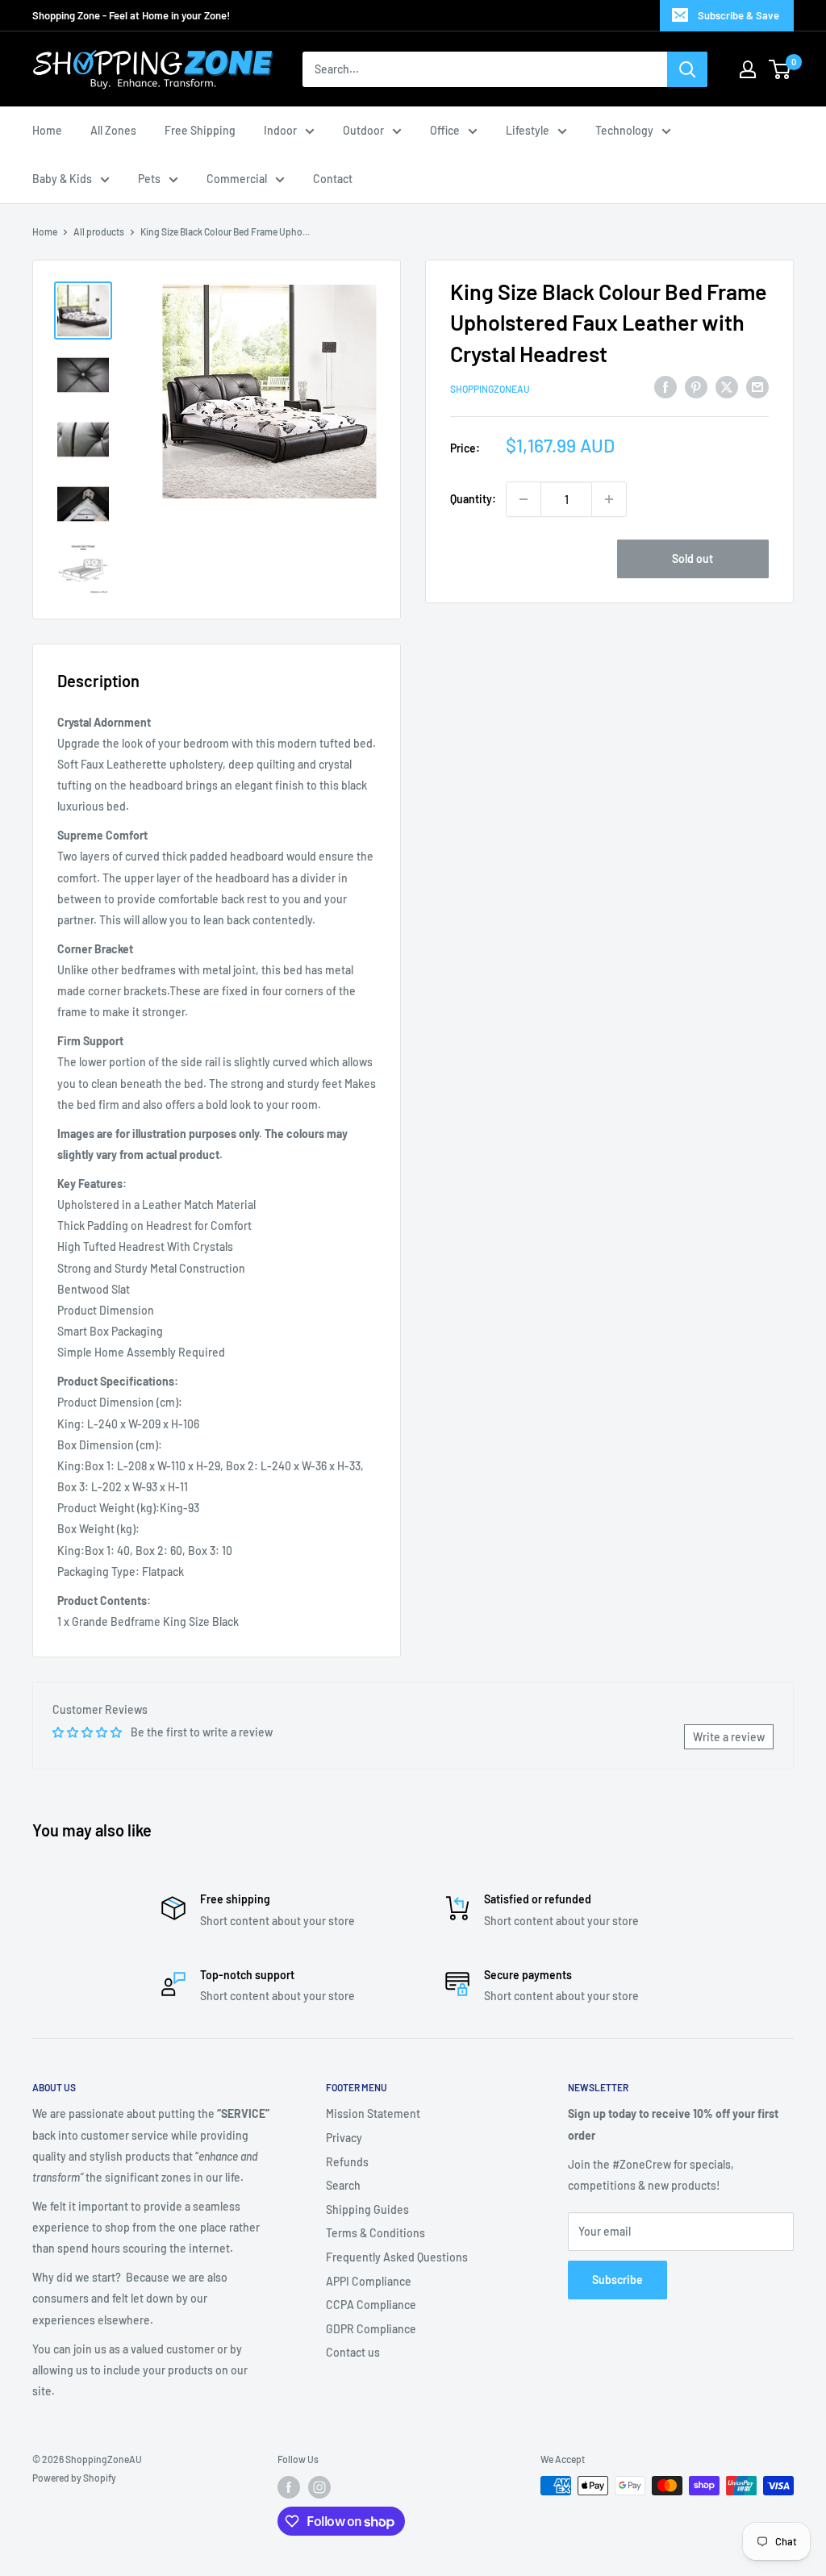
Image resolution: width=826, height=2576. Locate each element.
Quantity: (473, 499)
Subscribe (617, 2280)
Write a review (729, 1737)
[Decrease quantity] (524, 499)
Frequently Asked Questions (397, 2257)
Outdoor (363, 130)
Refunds (347, 2162)
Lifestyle (528, 130)
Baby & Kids (62, 179)
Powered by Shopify (74, 2478)
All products (99, 231)
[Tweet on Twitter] (727, 386)
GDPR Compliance (371, 2329)
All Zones (113, 130)
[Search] (687, 69)
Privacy (344, 2138)
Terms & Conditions (375, 2233)
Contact (333, 179)
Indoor (280, 130)
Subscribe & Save (738, 15)
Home (47, 130)
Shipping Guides (367, 2209)
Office (445, 130)
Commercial (237, 179)
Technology (624, 130)
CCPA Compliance (371, 2305)
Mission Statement (373, 2113)
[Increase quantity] (609, 499)
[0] (780, 69)
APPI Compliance (369, 2281)
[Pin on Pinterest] (696, 386)
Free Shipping (200, 130)
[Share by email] (757, 386)
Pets (149, 179)
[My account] (748, 69)
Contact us (353, 2352)
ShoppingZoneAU (490, 389)
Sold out (693, 559)
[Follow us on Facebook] (289, 2487)
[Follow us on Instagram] (319, 2487)
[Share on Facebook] (665, 386)
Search (343, 2185)
